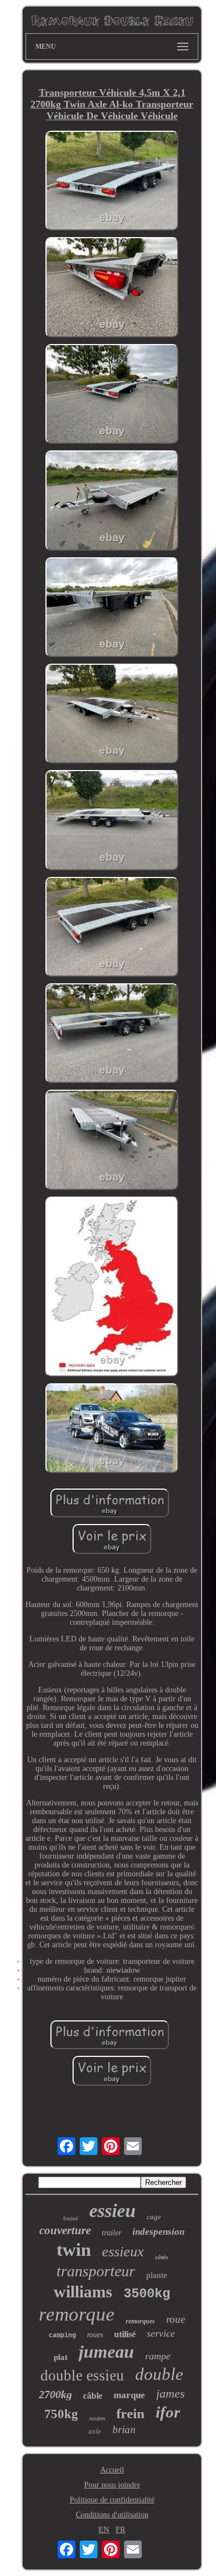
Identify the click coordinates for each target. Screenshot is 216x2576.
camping (62, 2336)
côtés (161, 2257)
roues (95, 2335)
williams (83, 2292)
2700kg (55, 2394)
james (171, 2393)
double (159, 2374)
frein (130, 2413)
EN (104, 2530)
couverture (65, 2230)
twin (74, 2250)
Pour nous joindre (112, 2485)
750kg (61, 2414)
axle (95, 2431)
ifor (168, 2412)
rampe (158, 2356)
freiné (71, 2218)
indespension (158, 2232)
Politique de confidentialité (112, 2500)
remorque (77, 2314)
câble (93, 2396)
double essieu (82, 2375)
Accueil (112, 2470)
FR (120, 2530)
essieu (112, 2211)
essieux (123, 2252)
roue (176, 2319)
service (161, 2333)
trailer (112, 2233)
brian (124, 2429)
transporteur (96, 2271)
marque (129, 2395)
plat (61, 2357)
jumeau (106, 2352)
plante (157, 2275)
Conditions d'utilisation (112, 2515)
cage (154, 2217)
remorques (140, 2321)
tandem (97, 2418)
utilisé (125, 2334)
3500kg (147, 2294)
